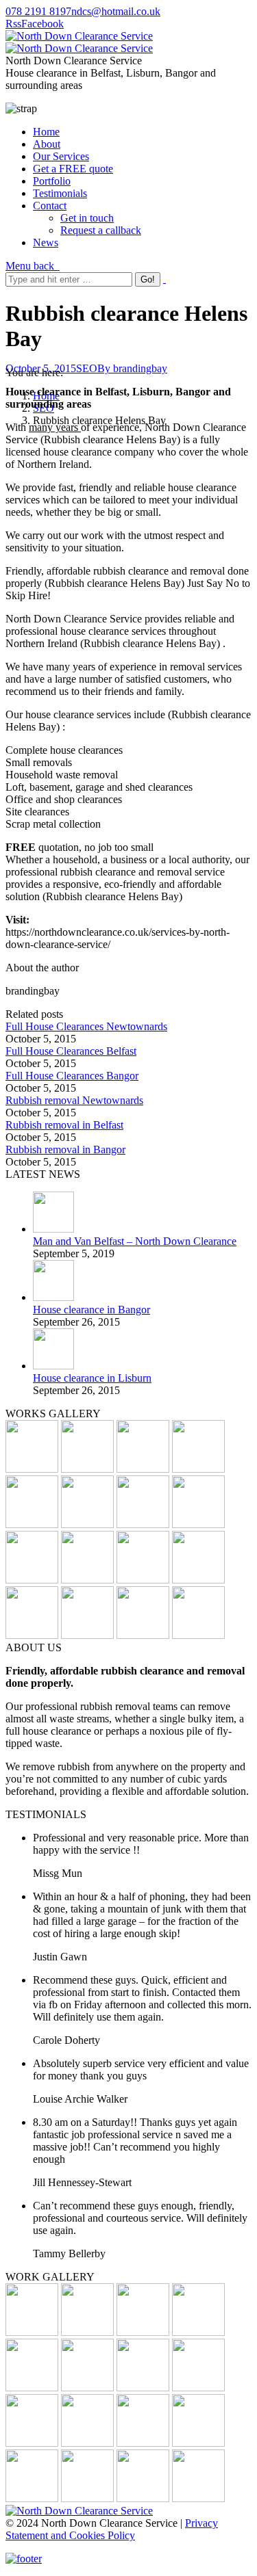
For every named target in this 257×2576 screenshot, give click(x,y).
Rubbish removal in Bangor (65, 1149)
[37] (198, 2498)
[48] (87, 1635)
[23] (32, 1635)
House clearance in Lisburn (92, 1378)
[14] (32, 1580)
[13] (32, 1469)
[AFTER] (143, 2443)
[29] (87, 2388)
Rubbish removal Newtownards (74, 1100)
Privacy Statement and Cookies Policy (112, 2529)
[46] (198, 1469)
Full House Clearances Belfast (71, 1051)
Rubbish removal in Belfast (64, 1125)
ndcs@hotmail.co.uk (116, 11)
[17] (198, 2332)
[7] (143, 1580)
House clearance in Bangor (91, 1310)
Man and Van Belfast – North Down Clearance (135, 1241)
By (132, 368)
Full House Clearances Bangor (72, 1076)
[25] (87, 1580)
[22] (198, 1580)
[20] (143, 1469)
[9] (143, 2332)
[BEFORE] (32, 1524)
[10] (143, 1524)
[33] (198, 2388)
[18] (32, 2332)
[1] (198, 2443)
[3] (198, 1635)
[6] (87, 1524)
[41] (87, 1469)
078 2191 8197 (38, 11)
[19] (198, 1524)
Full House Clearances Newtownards (86, 1026)
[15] (143, 1635)
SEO (87, 368)
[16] (32, 2388)
